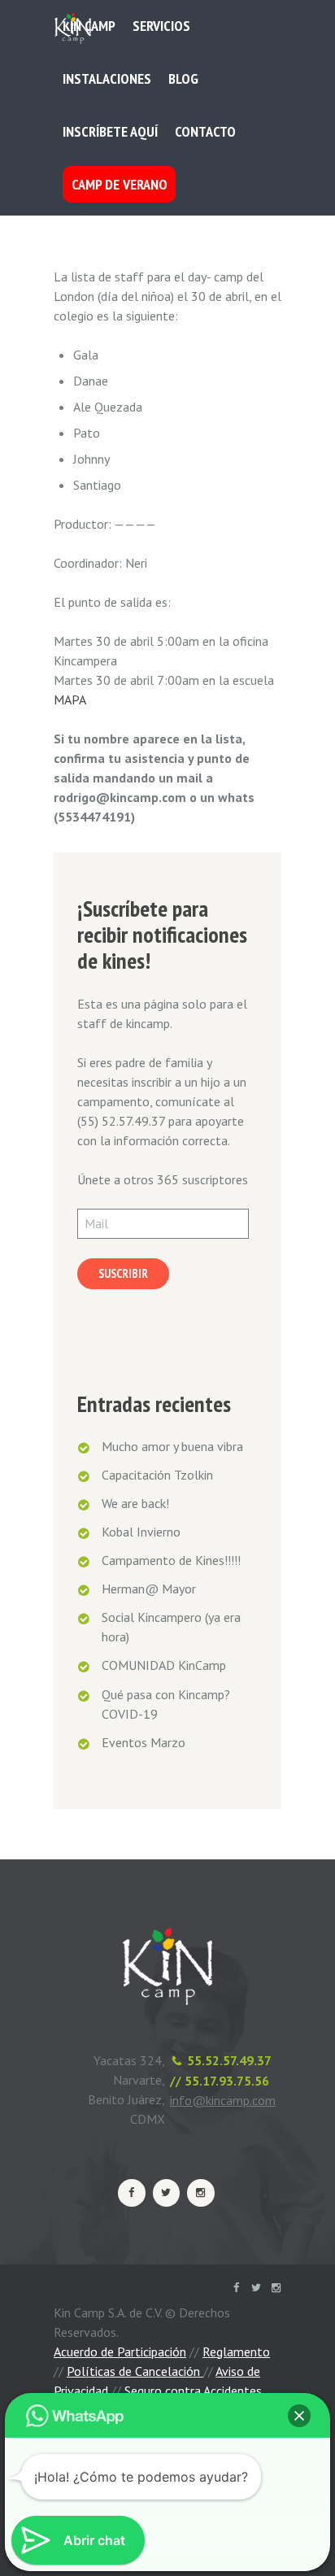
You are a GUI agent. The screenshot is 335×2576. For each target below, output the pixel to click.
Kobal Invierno (141, 1532)
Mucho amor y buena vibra (172, 1446)
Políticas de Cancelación (135, 2371)
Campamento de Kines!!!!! (171, 1560)
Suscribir (123, 1273)
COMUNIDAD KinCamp (164, 1665)
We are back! (135, 1503)
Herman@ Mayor (149, 1589)
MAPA (70, 700)
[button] (299, 2416)
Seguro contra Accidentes (193, 2391)
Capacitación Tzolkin (157, 1475)
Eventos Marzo (144, 1742)
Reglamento (236, 2352)
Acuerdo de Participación (120, 2352)
